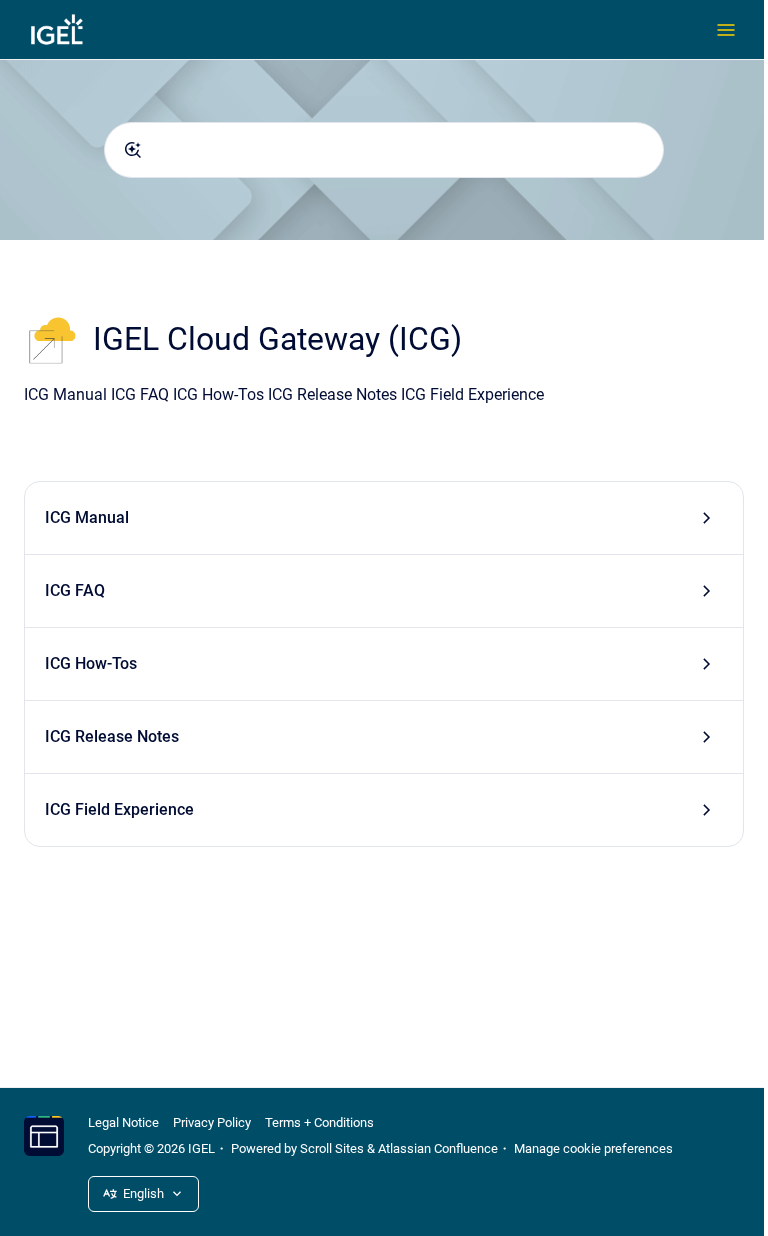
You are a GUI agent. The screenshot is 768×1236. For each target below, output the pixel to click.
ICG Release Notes (112, 736)
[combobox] (384, 150)
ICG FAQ (75, 590)
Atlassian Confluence (438, 1148)
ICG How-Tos (91, 663)
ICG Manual (87, 517)
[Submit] (133, 150)
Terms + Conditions (319, 1122)
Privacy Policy (212, 1122)
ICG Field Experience (119, 809)
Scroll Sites (332, 1148)
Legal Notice (123, 1122)
